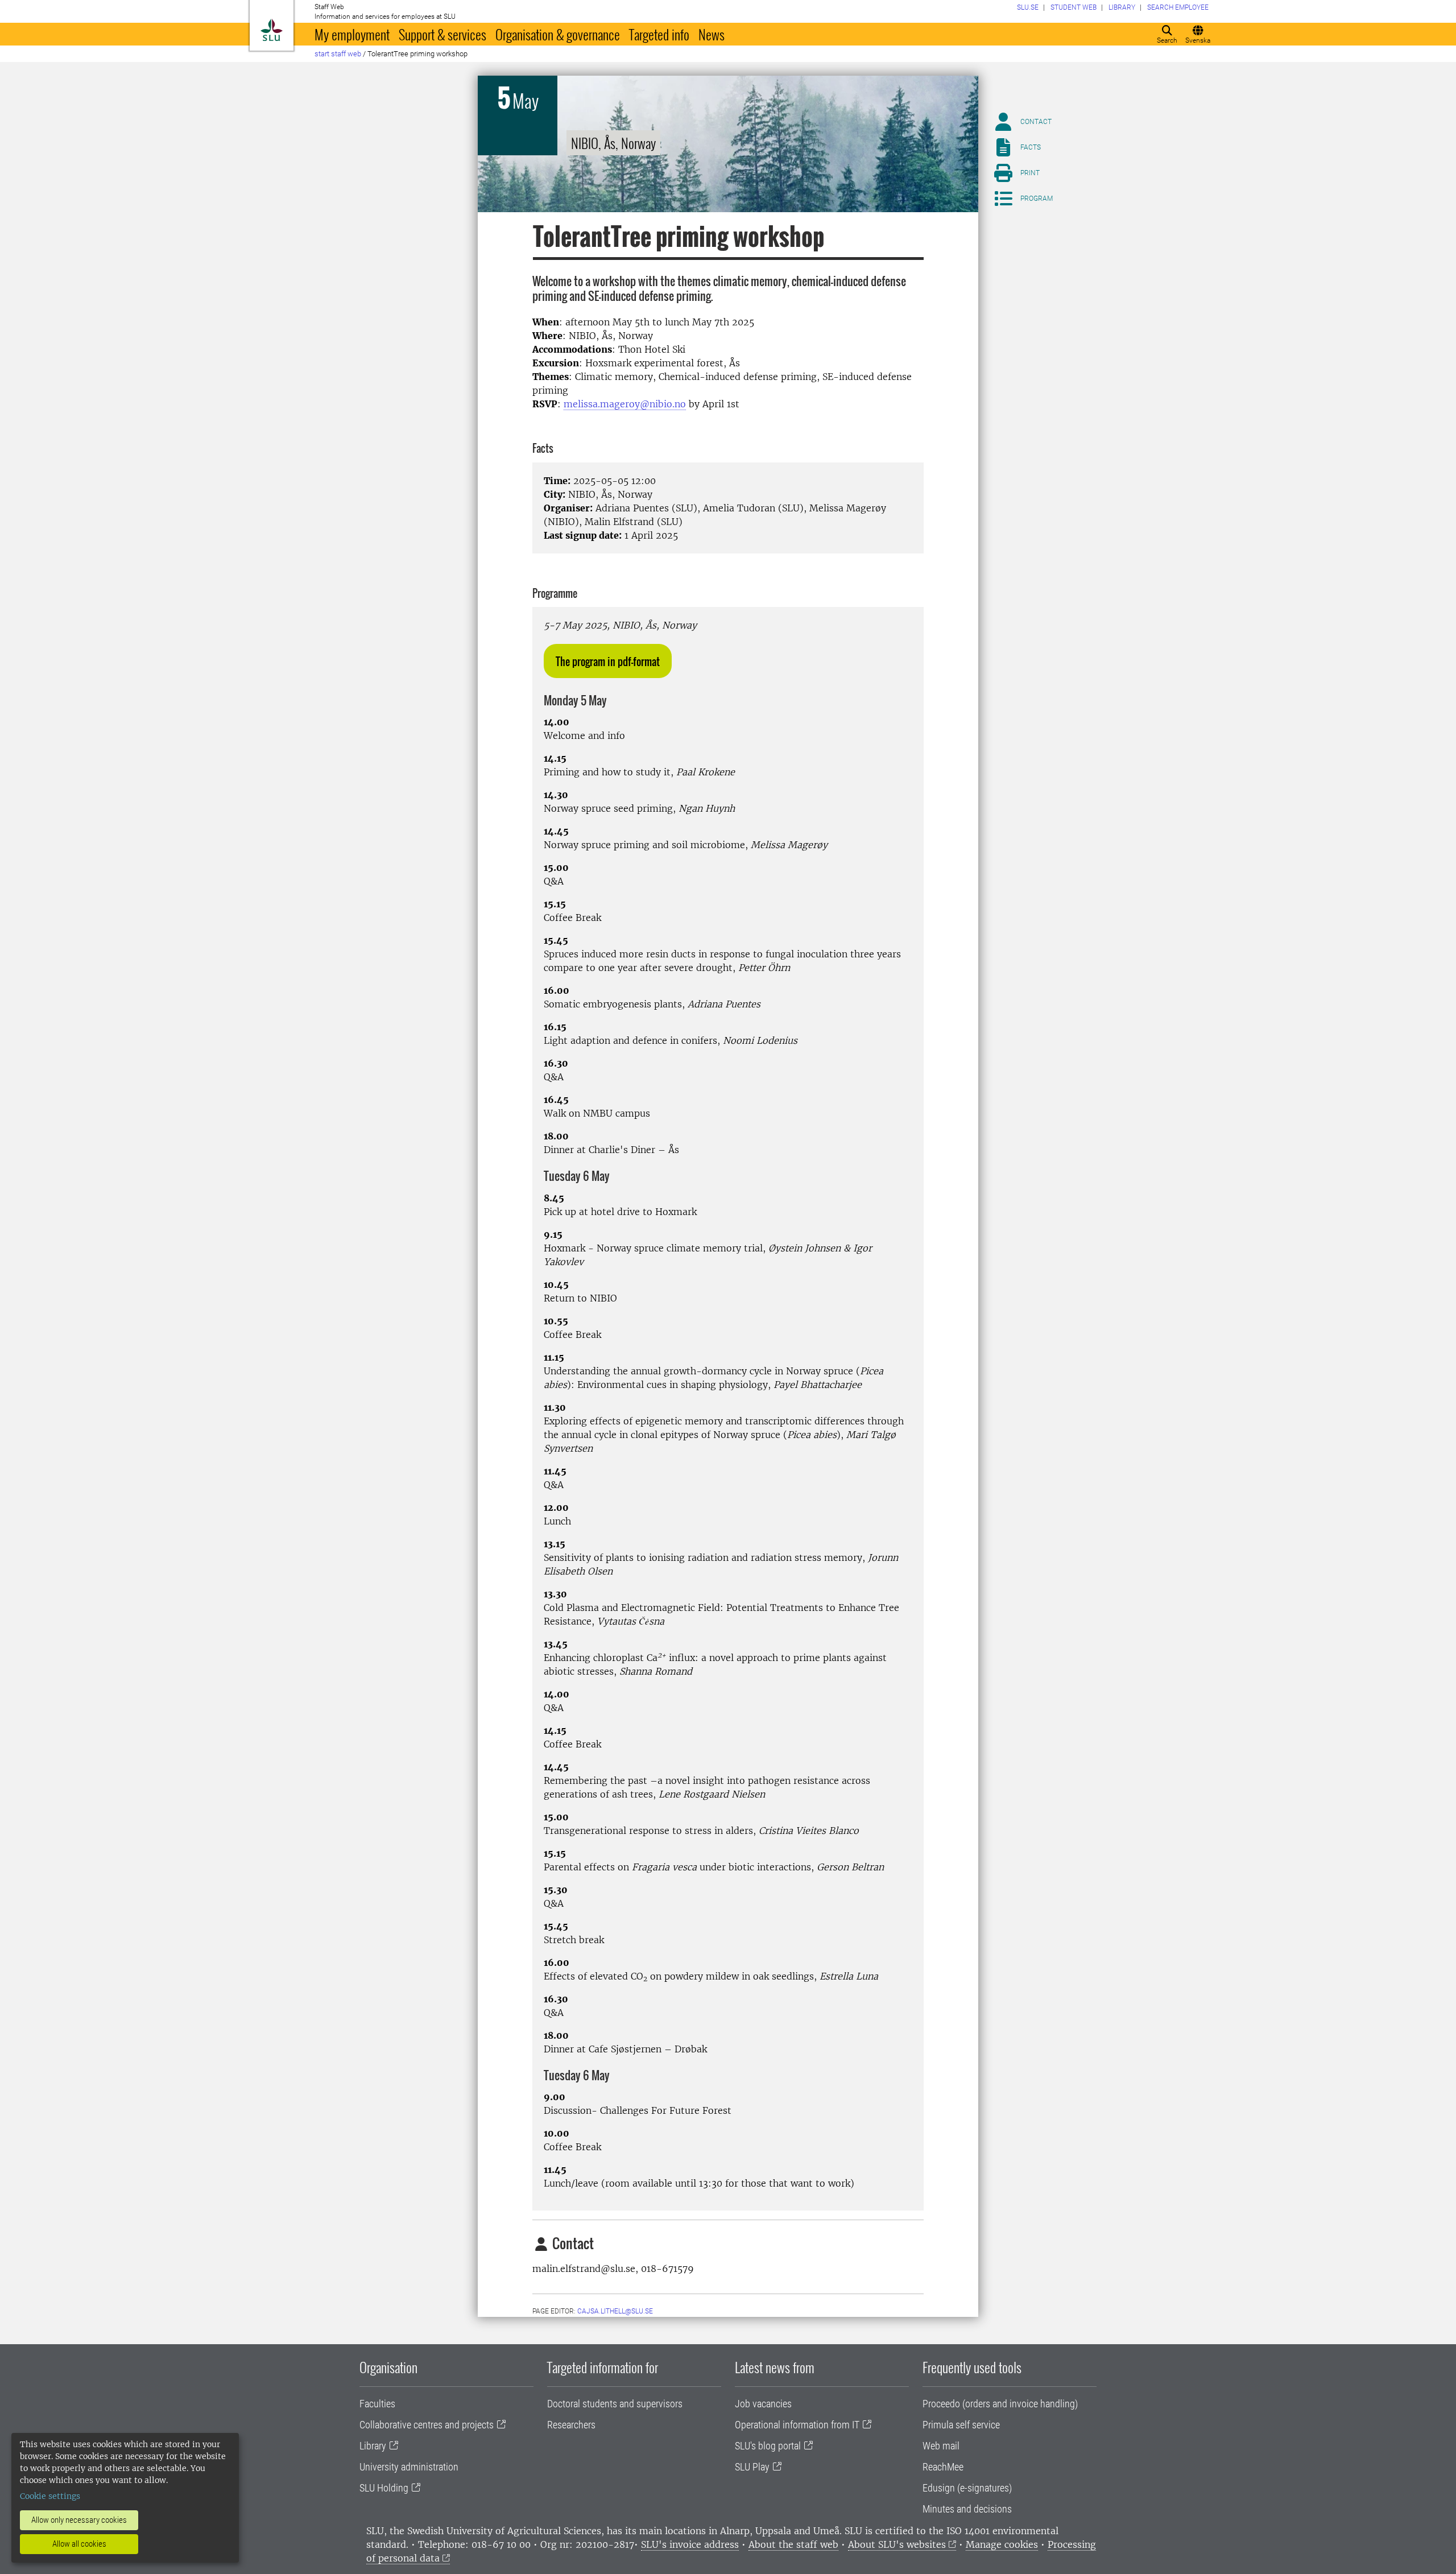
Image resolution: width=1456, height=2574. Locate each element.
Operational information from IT (797, 2425)
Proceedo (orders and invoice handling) (1000, 2404)
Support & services (442, 34)
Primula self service (961, 2425)
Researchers (571, 2425)
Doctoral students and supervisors (615, 2404)
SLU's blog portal (768, 2446)
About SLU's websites (897, 2544)
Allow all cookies (79, 2544)
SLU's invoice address (690, 2544)
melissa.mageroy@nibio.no (625, 404)
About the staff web (793, 2544)
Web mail (941, 2446)
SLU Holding (384, 2488)
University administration (409, 2467)
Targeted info (659, 34)
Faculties (377, 2404)
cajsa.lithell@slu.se (615, 2311)
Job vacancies (763, 2404)
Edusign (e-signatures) (967, 2488)
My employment (352, 34)
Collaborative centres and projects (427, 2425)
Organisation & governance (558, 34)
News (712, 34)
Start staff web (338, 54)
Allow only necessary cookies (79, 2520)
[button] (608, 661)
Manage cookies (1002, 2544)
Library (373, 2446)
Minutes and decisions (967, 2509)
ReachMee (943, 2467)
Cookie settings (50, 2496)
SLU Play (752, 2467)
